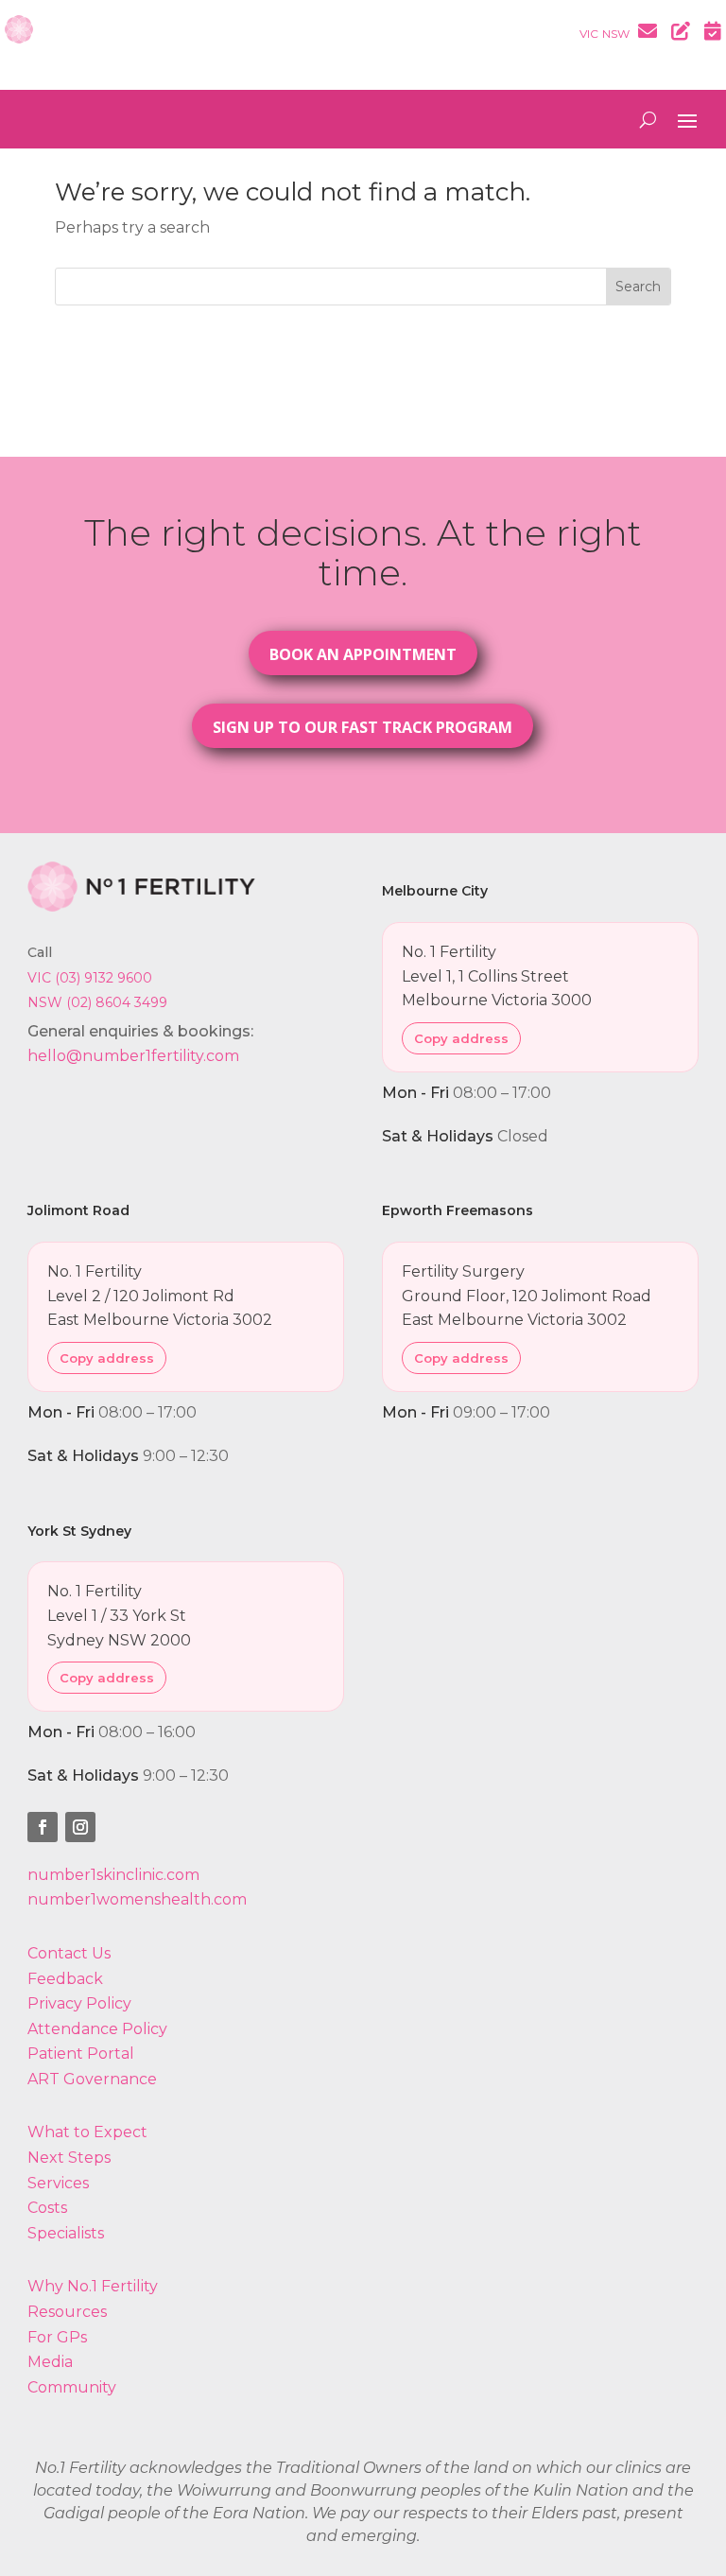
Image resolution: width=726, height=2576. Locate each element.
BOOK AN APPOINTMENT (363, 654)
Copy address (461, 1038)
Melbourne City (435, 891)
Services (58, 2183)
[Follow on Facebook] (43, 1827)
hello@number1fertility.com (133, 1056)
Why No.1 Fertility (93, 2286)
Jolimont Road (78, 1210)
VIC (589, 34)
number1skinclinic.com (113, 1875)
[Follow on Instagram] (80, 1827)
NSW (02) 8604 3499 (97, 1002)
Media (50, 2362)
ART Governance (92, 2079)
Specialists (66, 2233)
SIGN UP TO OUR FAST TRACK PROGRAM (363, 727)
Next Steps (69, 2158)
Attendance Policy (97, 2029)
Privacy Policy (79, 2003)
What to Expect (87, 2132)
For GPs (57, 2337)
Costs (47, 2208)
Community (72, 2387)
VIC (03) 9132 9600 (90, 978)
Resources (67, 2312)
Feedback (65, 1979)
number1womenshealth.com (137, 1899)
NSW (616, 34)
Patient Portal (81, 2054)
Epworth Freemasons (458, 1210)
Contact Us (69, 1953)
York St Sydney (79, 1531)
